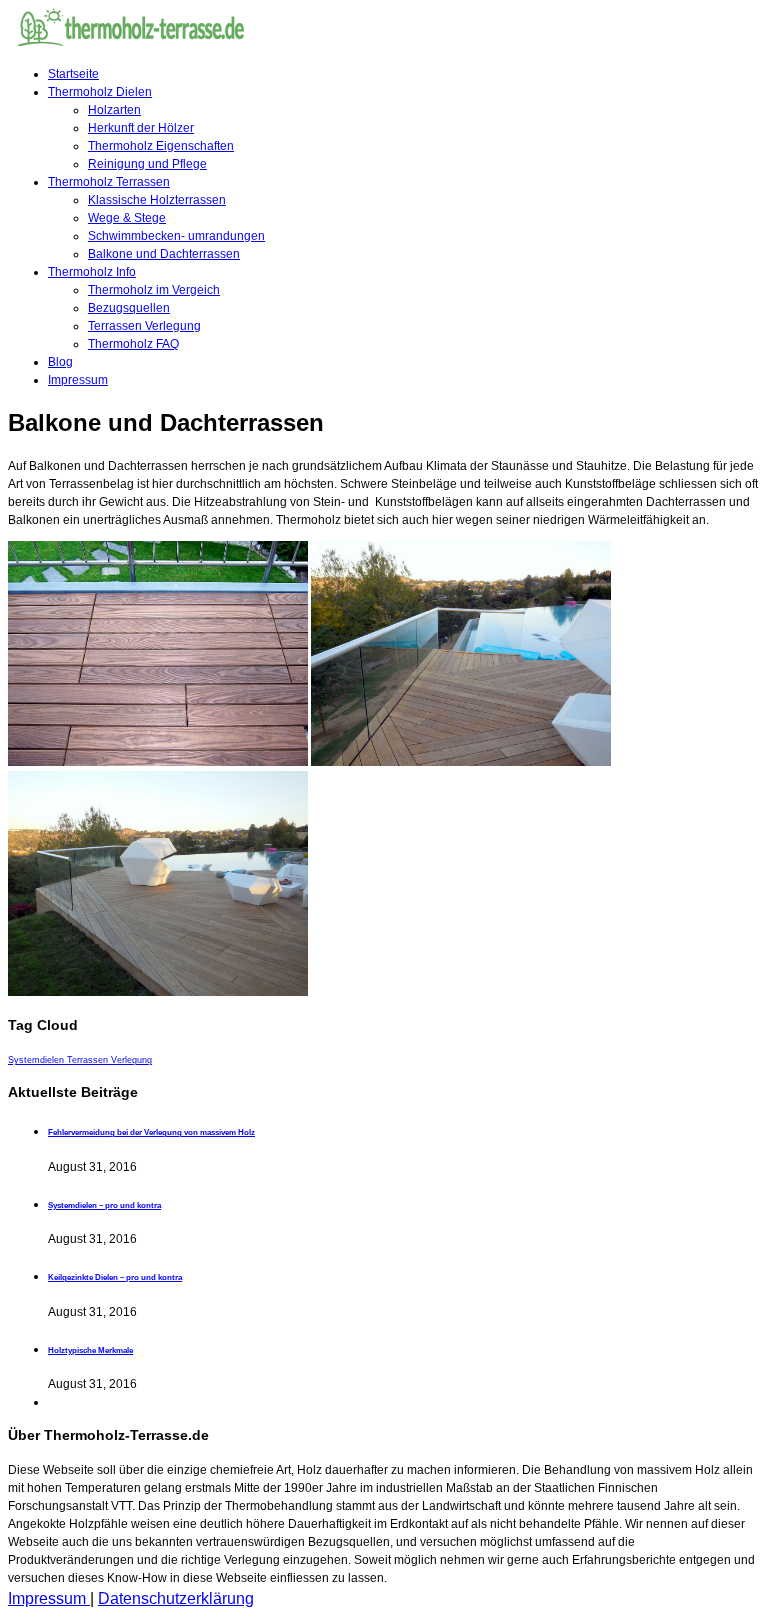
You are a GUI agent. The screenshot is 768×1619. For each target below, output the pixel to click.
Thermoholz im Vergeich (154, 290)
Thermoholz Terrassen (109, 182)
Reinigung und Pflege (147, 164)
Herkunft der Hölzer (141, 128)
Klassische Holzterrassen (157, 200)
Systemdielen (37, 1060)
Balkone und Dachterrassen (164, 254)
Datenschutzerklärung (176, 1598)
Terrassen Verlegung (144, 326)
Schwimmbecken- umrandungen (176, 236)
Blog (60, 362)
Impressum (78, 380)
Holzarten (114, 110)
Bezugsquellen (129, 308)
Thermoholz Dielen (100, 92)
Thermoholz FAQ (133, 344)
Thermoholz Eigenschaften (161, 146)
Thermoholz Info (92, 272)
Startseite (73, 74)
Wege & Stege (127, 218)
